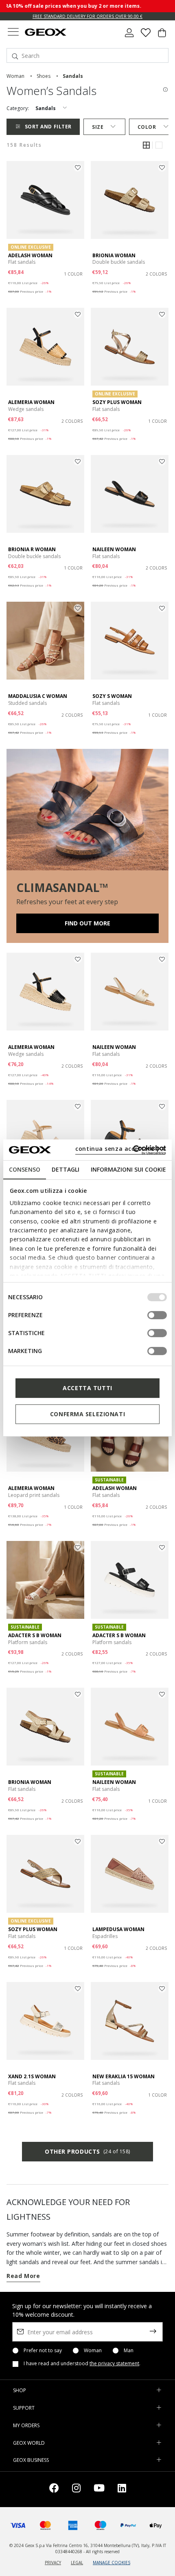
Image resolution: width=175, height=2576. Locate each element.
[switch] (157, 1315)
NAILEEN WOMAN (114, 549)
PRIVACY (53, 2563)
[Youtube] (99, 2489)
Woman (93, 2351)
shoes (44, 76)
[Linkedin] (122, 2489)
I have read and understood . (82, 2364)
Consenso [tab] (25, 1169)
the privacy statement (114, 2363)
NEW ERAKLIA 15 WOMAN (124, 2076)
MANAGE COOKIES (112, 2563)
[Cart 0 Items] (162, 36)
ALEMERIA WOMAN (31, 402)
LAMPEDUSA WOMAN (118, 1929)
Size (98, 127)
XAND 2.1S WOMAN (32, 2076)
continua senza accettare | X (120, 1149)
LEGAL (77, 2563)
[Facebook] (54, 2489)
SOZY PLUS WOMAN (117, 402)
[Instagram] (76, 2489)
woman (15, 76)
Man (129, 2351)
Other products (87, 2151)
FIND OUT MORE (87, 923)
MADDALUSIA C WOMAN (38, 696)
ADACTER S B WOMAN (35, 1635)
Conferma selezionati (87, 1414)
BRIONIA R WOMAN (32, 549)
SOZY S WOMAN (112, 696)
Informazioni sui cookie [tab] (128, 1169)
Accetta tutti (87, 1388)
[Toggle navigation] (13, 33)
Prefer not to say (43, 2351)
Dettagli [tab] (66, 1169)
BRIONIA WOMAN (114, 255)
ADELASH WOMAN (30, 255)
